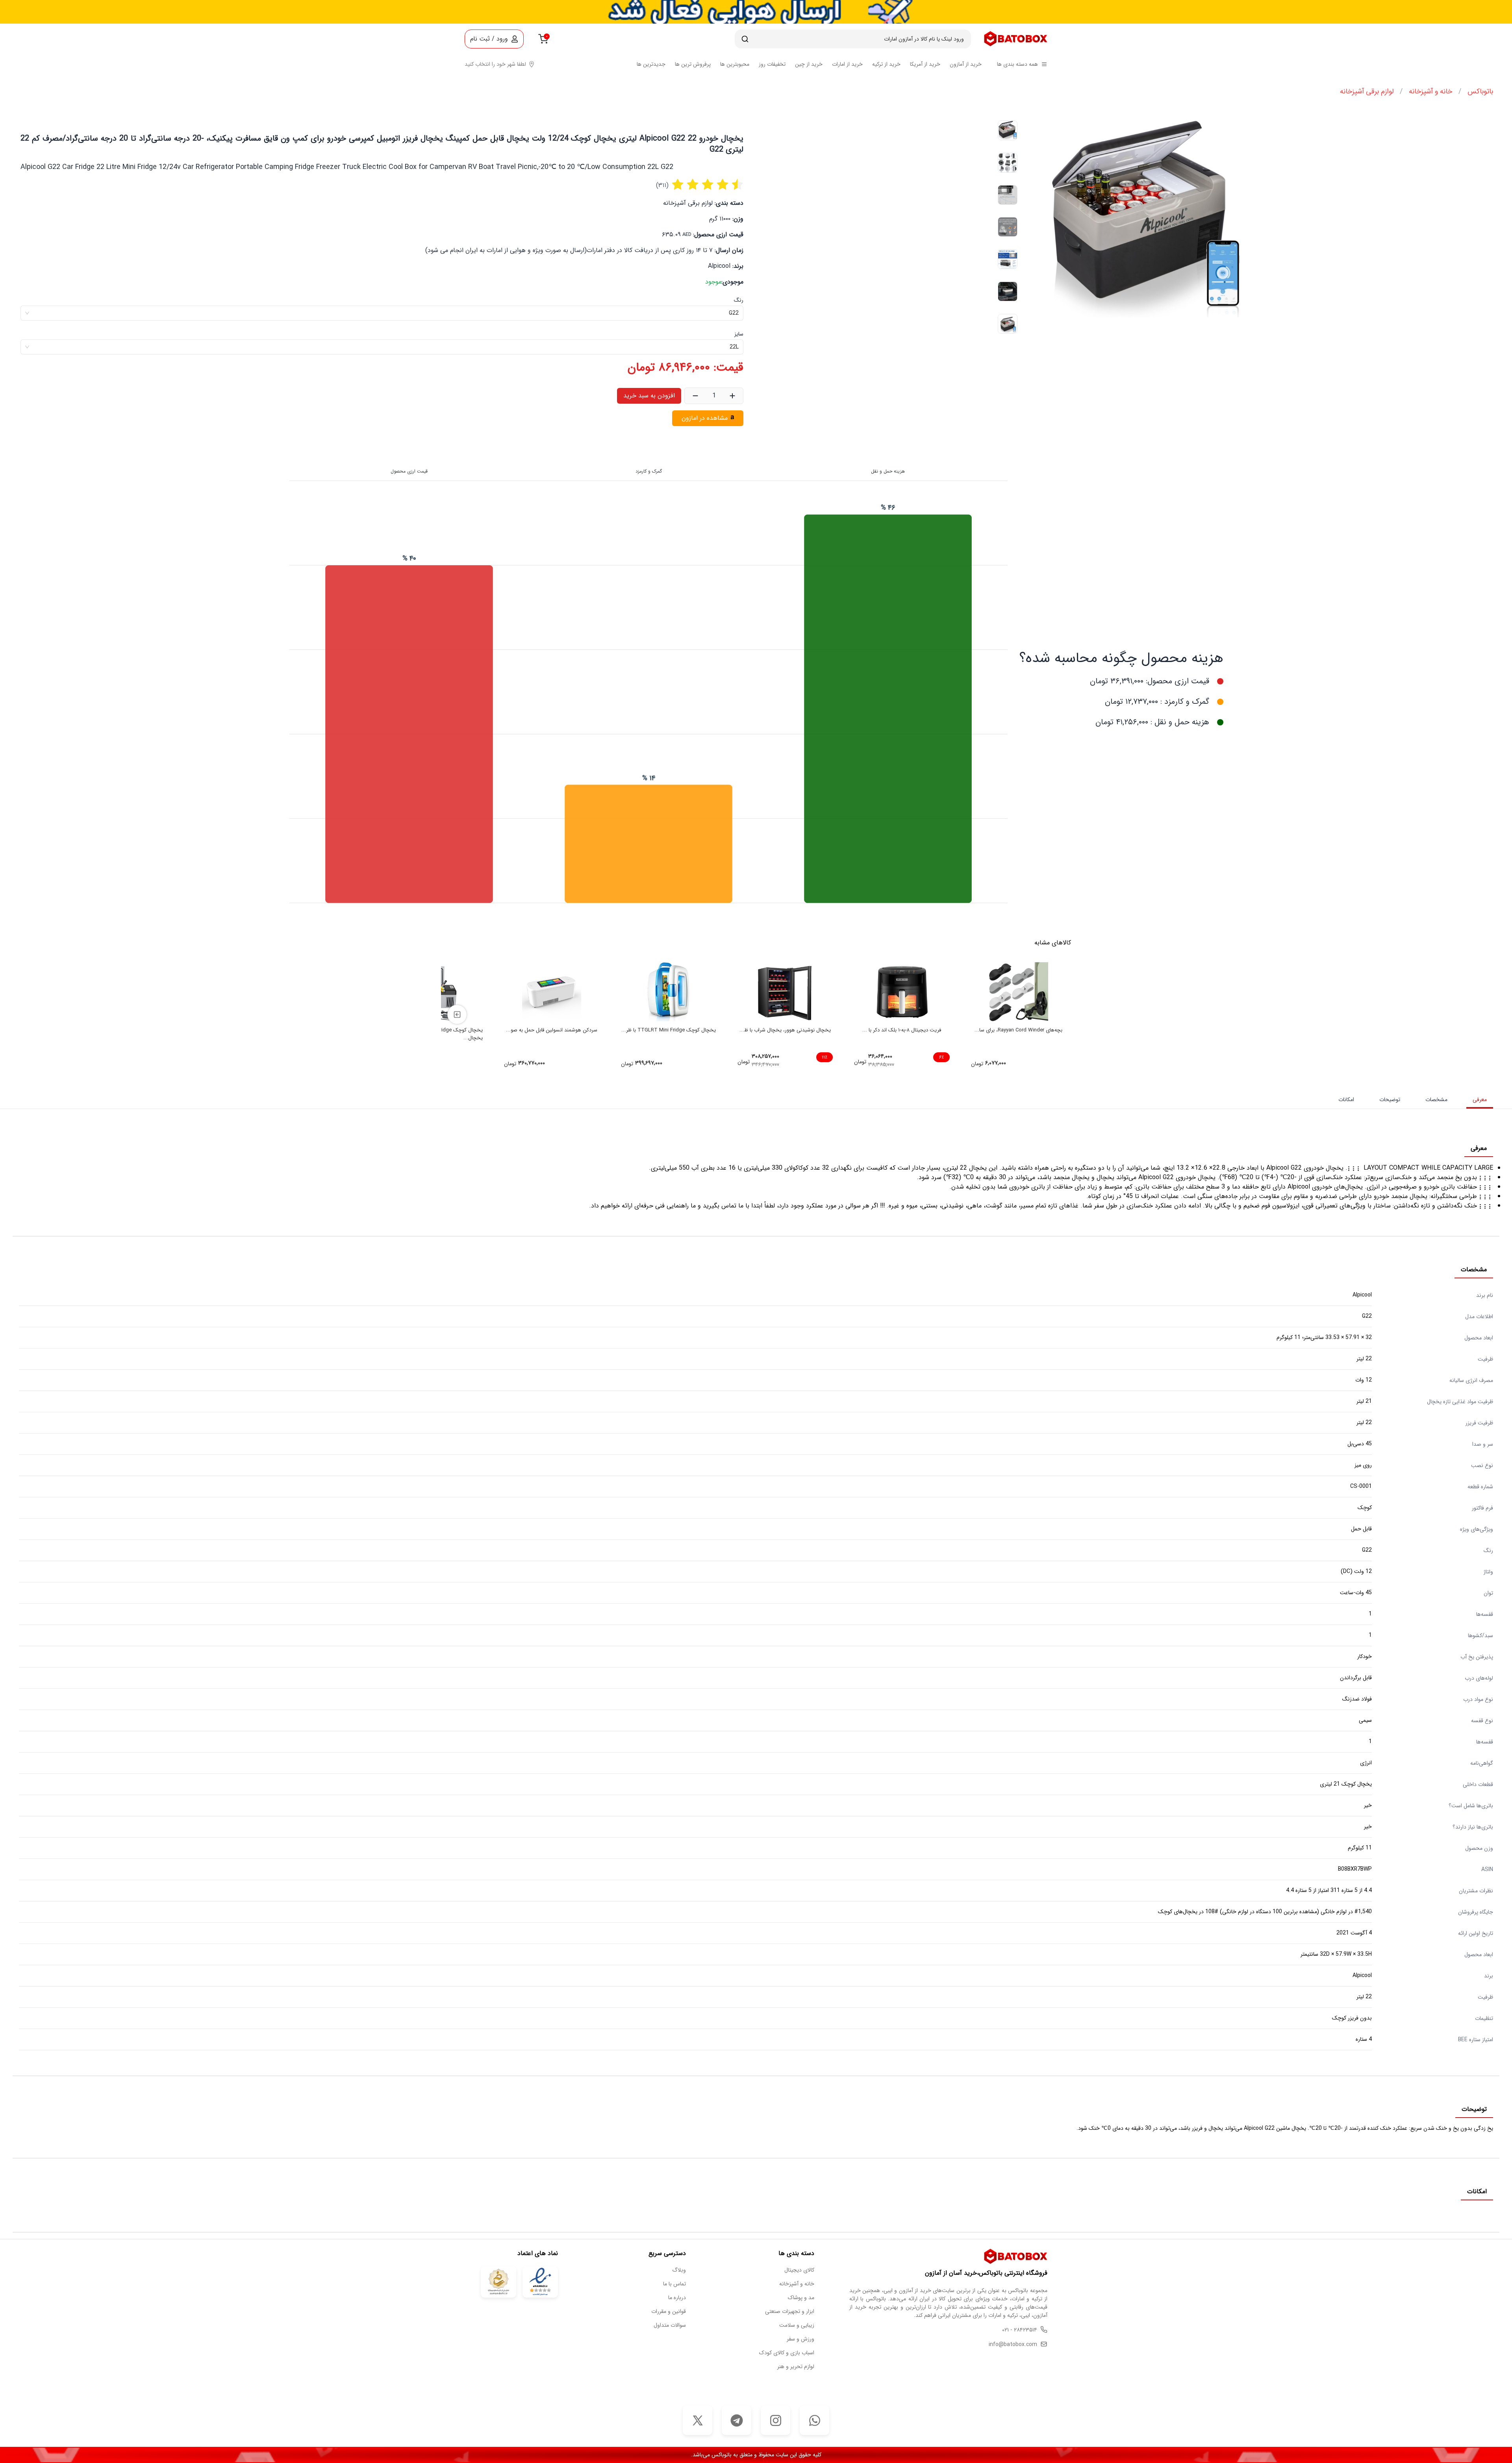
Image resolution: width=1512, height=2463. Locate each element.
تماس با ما (674, 2284)
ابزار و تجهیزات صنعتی (790, 2312)
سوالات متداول (670, 2325)
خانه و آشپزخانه (1430, 91)
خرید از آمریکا (925, 64)
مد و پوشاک (801, 2298)
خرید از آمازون (966, 64)
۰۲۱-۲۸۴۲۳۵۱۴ (1020, 2330)
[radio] (678, 185)
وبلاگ (679, 2270)
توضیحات (1390, 1100)
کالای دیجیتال (799, 2270)
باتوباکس (1480, 91)
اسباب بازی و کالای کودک (787, 2353)
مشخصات (1436, 1100)
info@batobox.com (1013, 2345)
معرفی (1480, 1100)
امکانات (1346, 1100)
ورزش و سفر (800, 2339)
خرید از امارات (847, 64)
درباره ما (677, 2298)
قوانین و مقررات (669, 2312)
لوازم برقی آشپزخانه (1367, 91)
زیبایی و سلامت (797, 2325)
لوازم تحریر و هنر (796, 2367)
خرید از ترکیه (886, 64)
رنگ (739, 300)
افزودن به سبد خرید (649, 396)
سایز (739, 334)
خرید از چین (809, 64)
